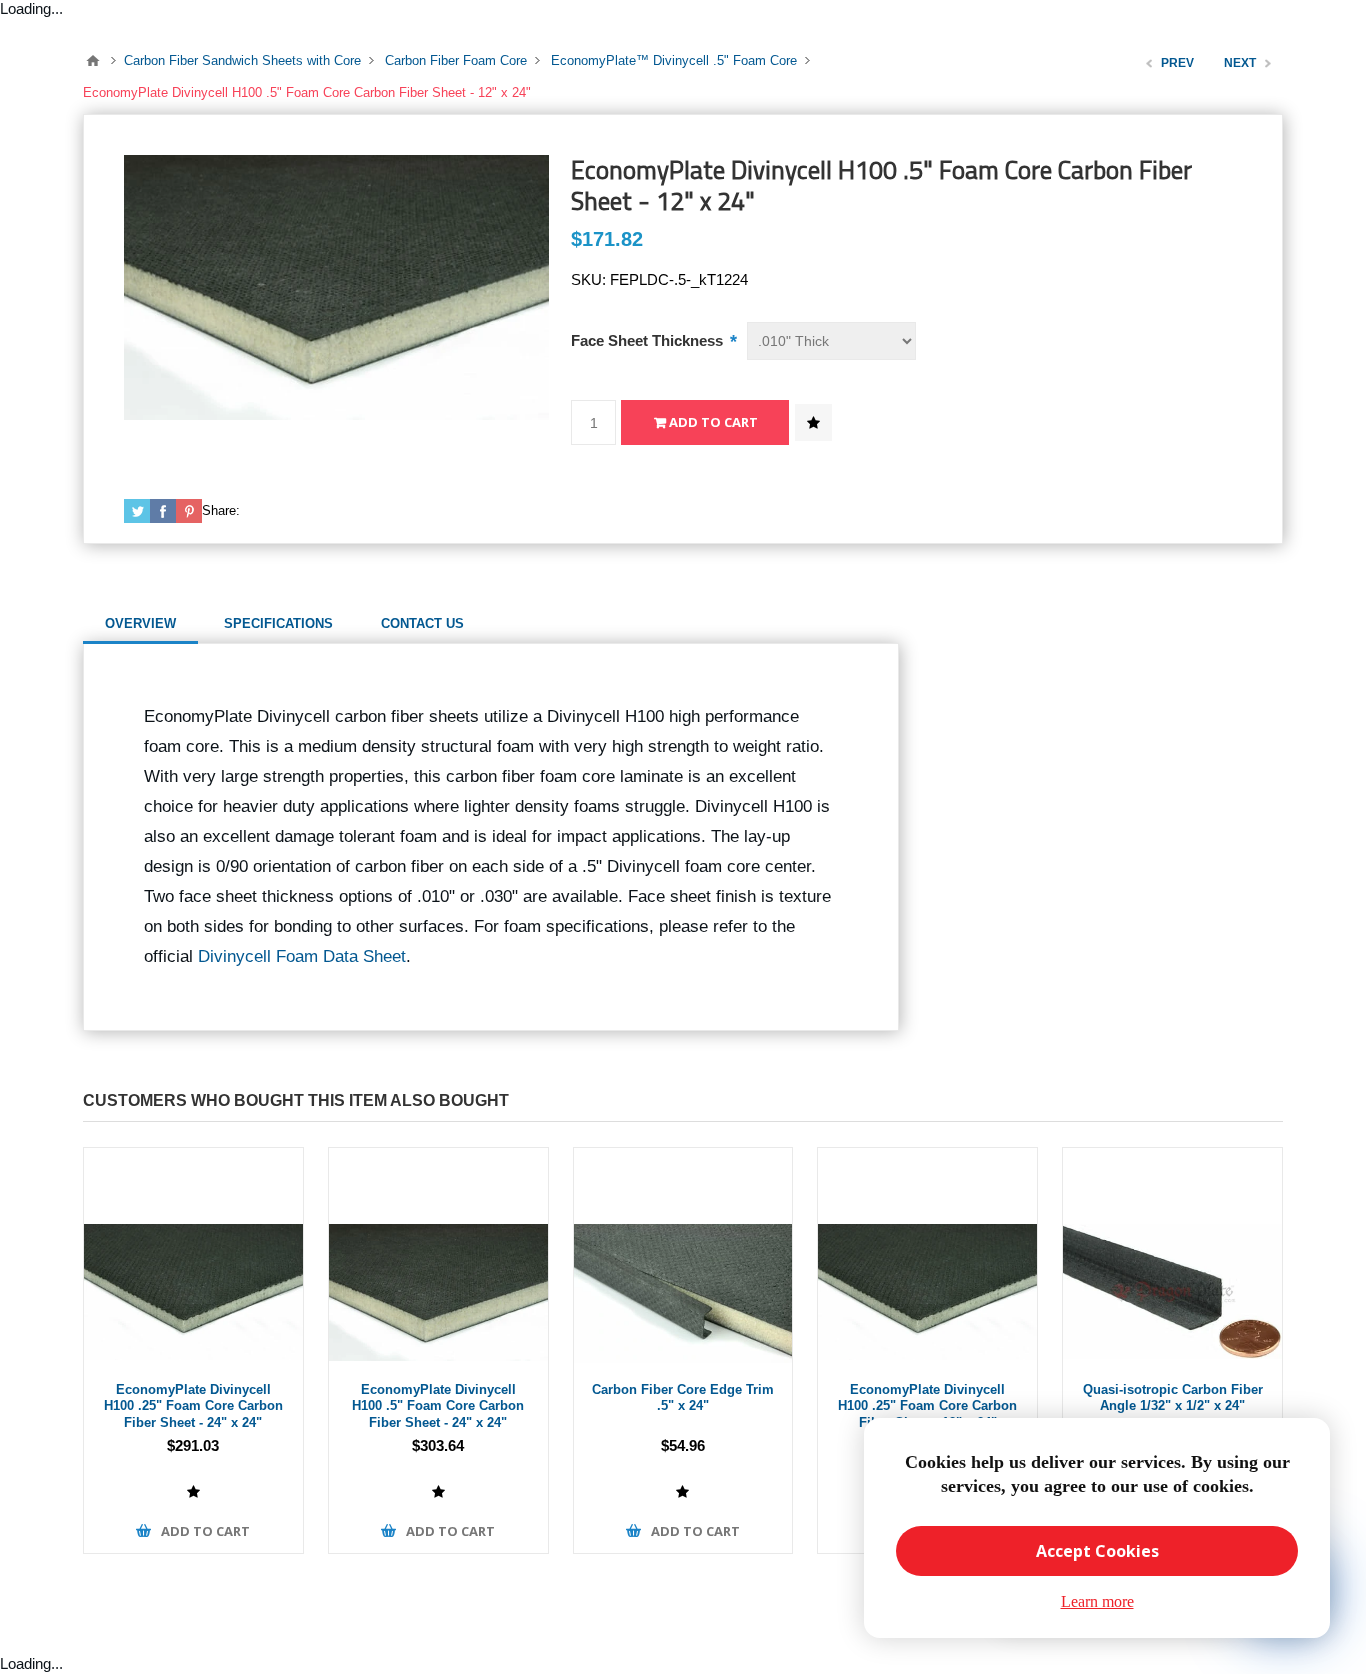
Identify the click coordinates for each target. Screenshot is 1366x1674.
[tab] (140, 624)
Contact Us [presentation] (422, 623)
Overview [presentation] (140, 623)
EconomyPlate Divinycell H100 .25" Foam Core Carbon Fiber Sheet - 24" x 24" (193, 1406)
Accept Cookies (1097, 1551)
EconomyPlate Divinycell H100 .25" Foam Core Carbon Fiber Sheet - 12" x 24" (927, 1406)
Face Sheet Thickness (649, 340)
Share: (221, 510)
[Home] (93, 61)
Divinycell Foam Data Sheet (302, 956)
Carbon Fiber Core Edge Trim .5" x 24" (683, 1398)
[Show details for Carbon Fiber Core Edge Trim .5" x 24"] (683, 1257)
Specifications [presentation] (278, 623)
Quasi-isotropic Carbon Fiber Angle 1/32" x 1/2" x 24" (1173, 1398)
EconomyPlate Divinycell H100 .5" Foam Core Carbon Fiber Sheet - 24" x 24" (438, 1406)
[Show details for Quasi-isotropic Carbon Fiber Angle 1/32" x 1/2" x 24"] (1172, 1257)
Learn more (1097, 1601)
